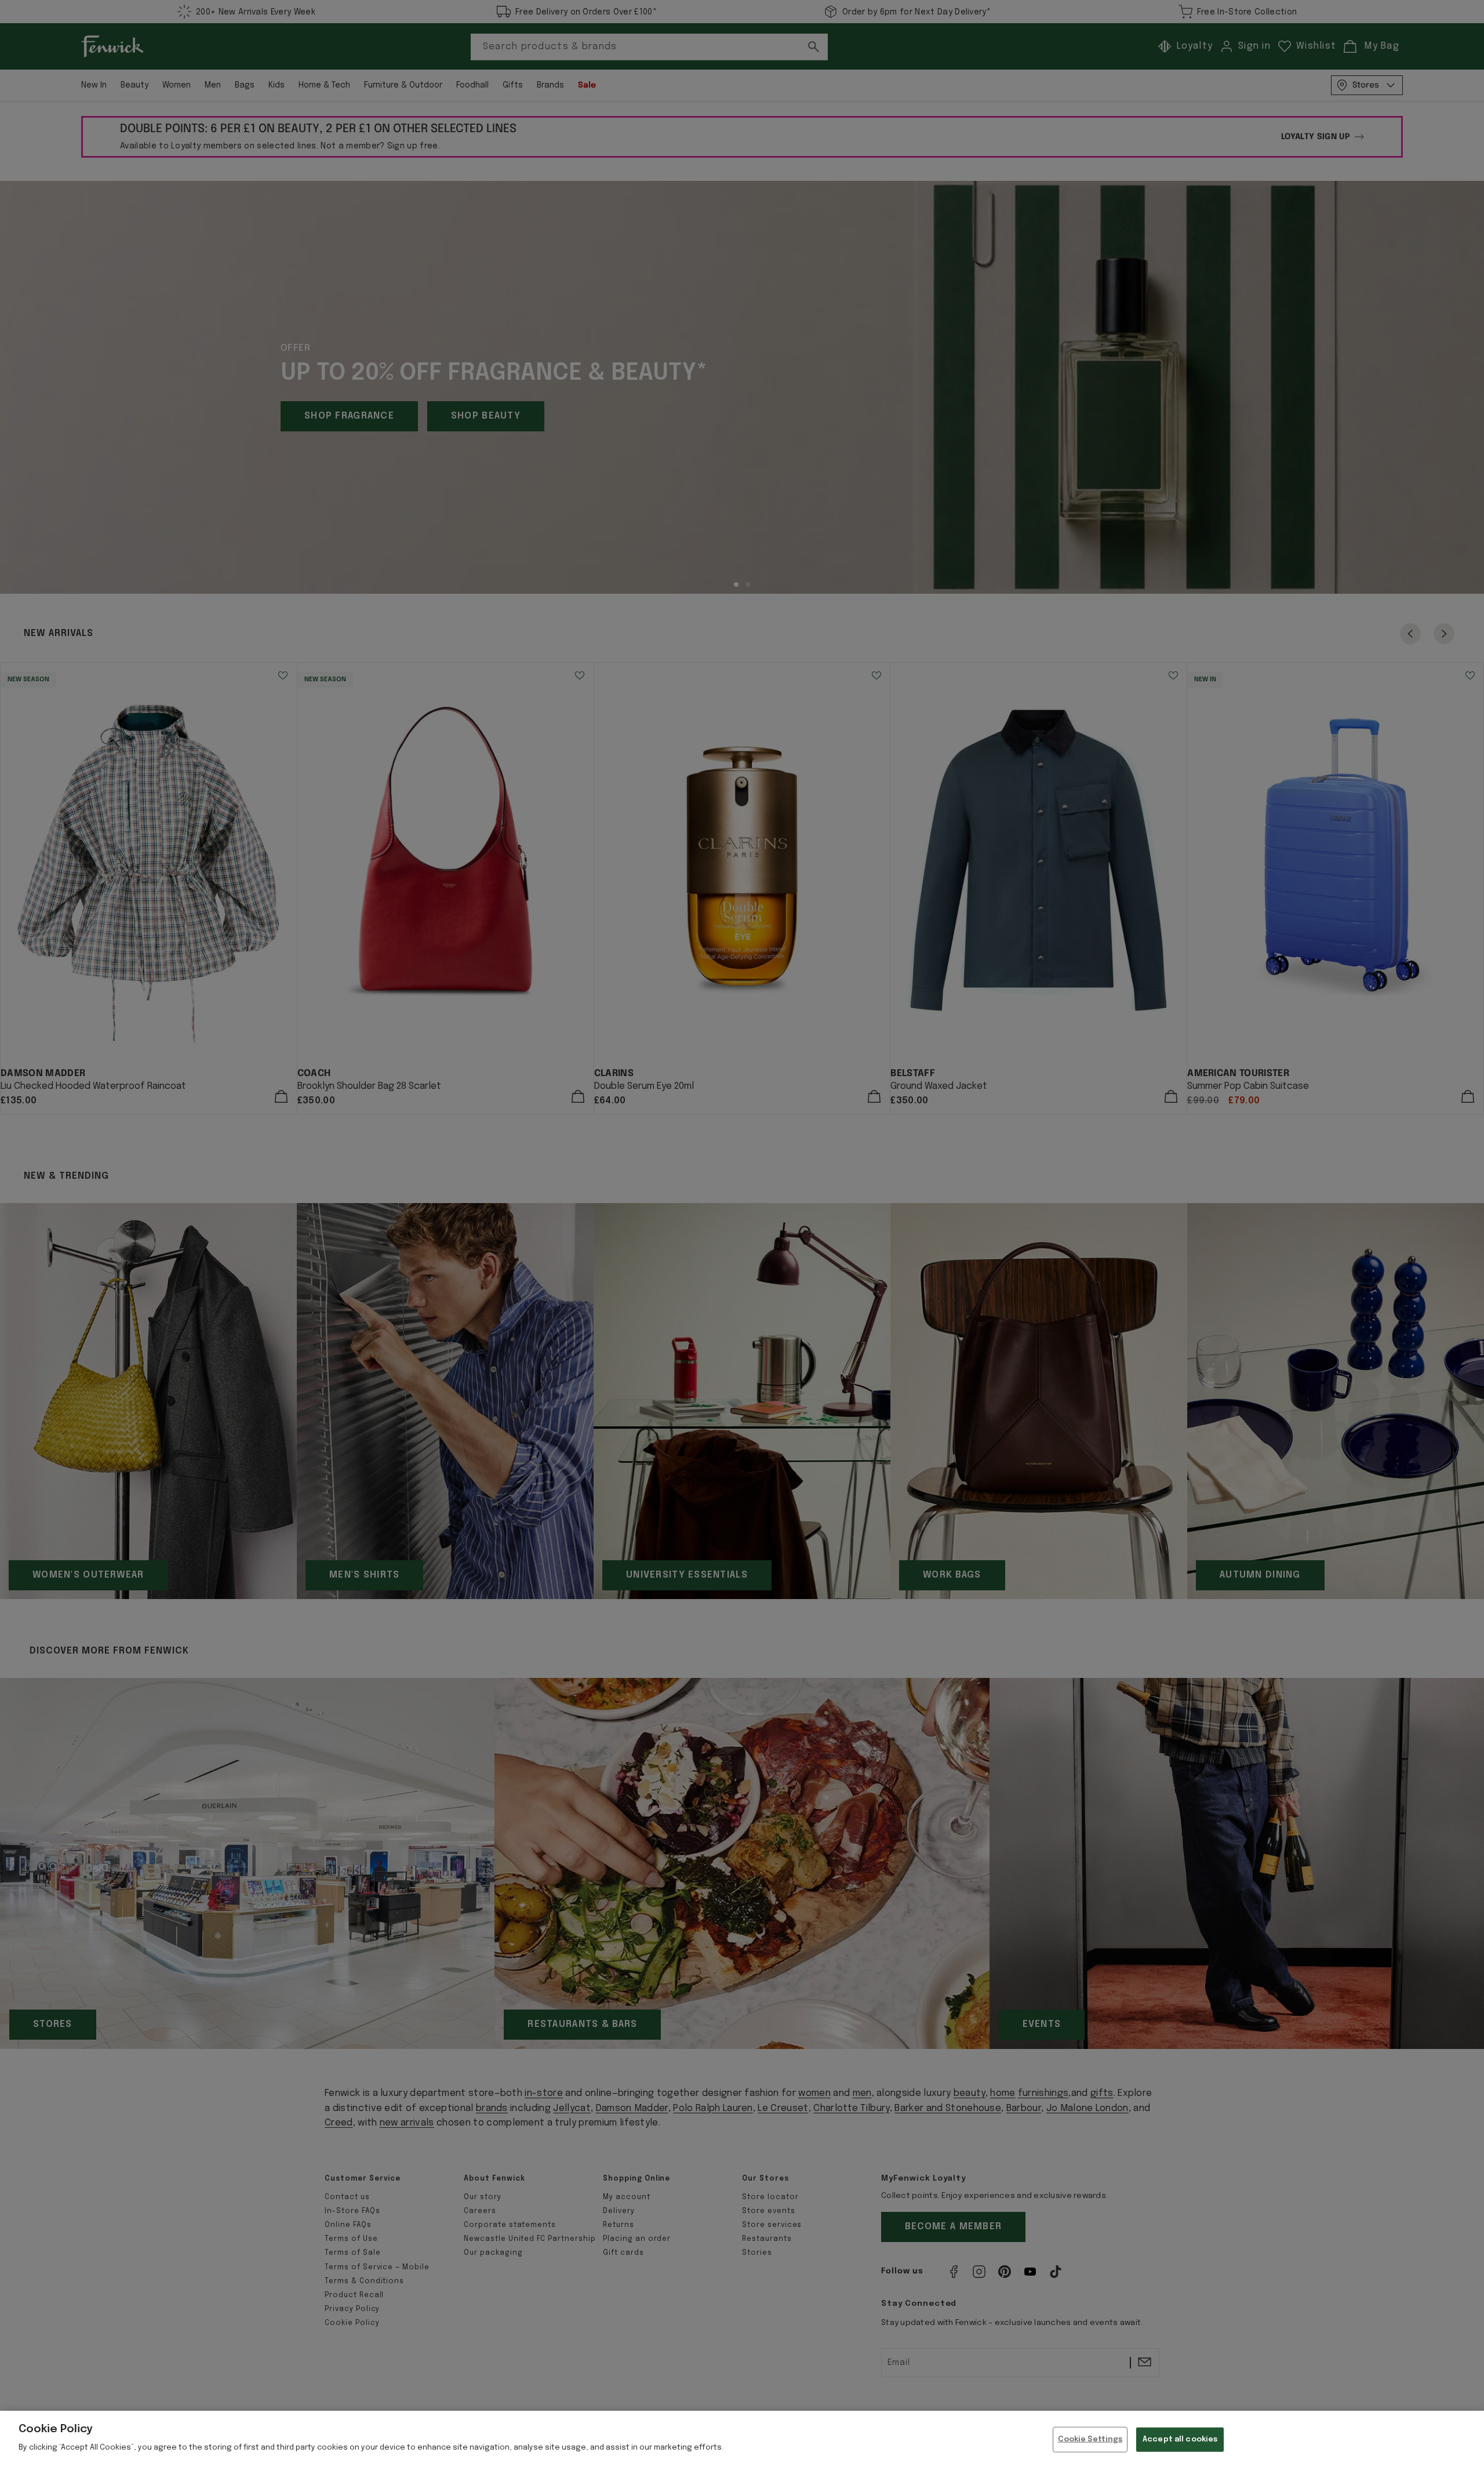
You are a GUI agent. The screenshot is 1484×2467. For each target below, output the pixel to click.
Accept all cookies (1180, 2439)
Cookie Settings (1090, 2439)
